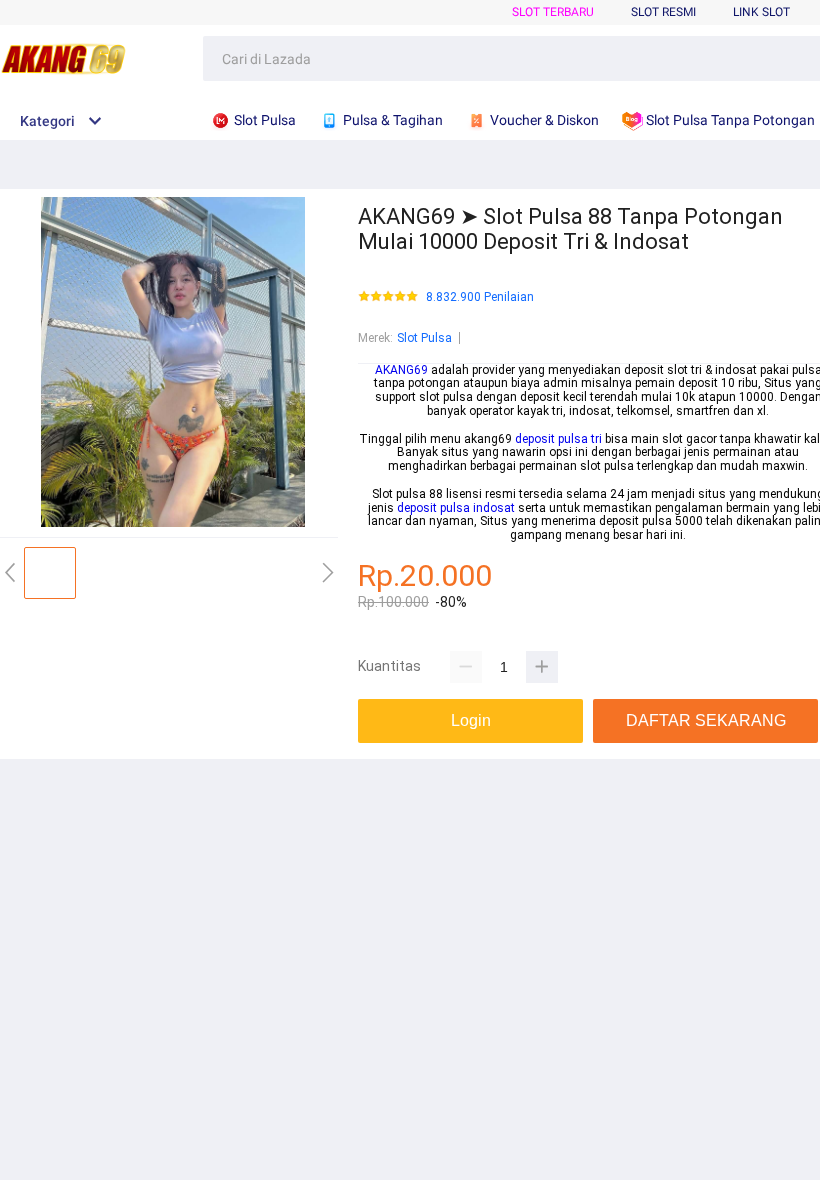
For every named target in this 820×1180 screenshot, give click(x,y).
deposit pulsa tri (558, 439)
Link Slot (761, 12)
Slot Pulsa (424, 338)
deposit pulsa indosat (456, 508)
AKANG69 (401, 370)
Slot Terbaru (553, 12)
